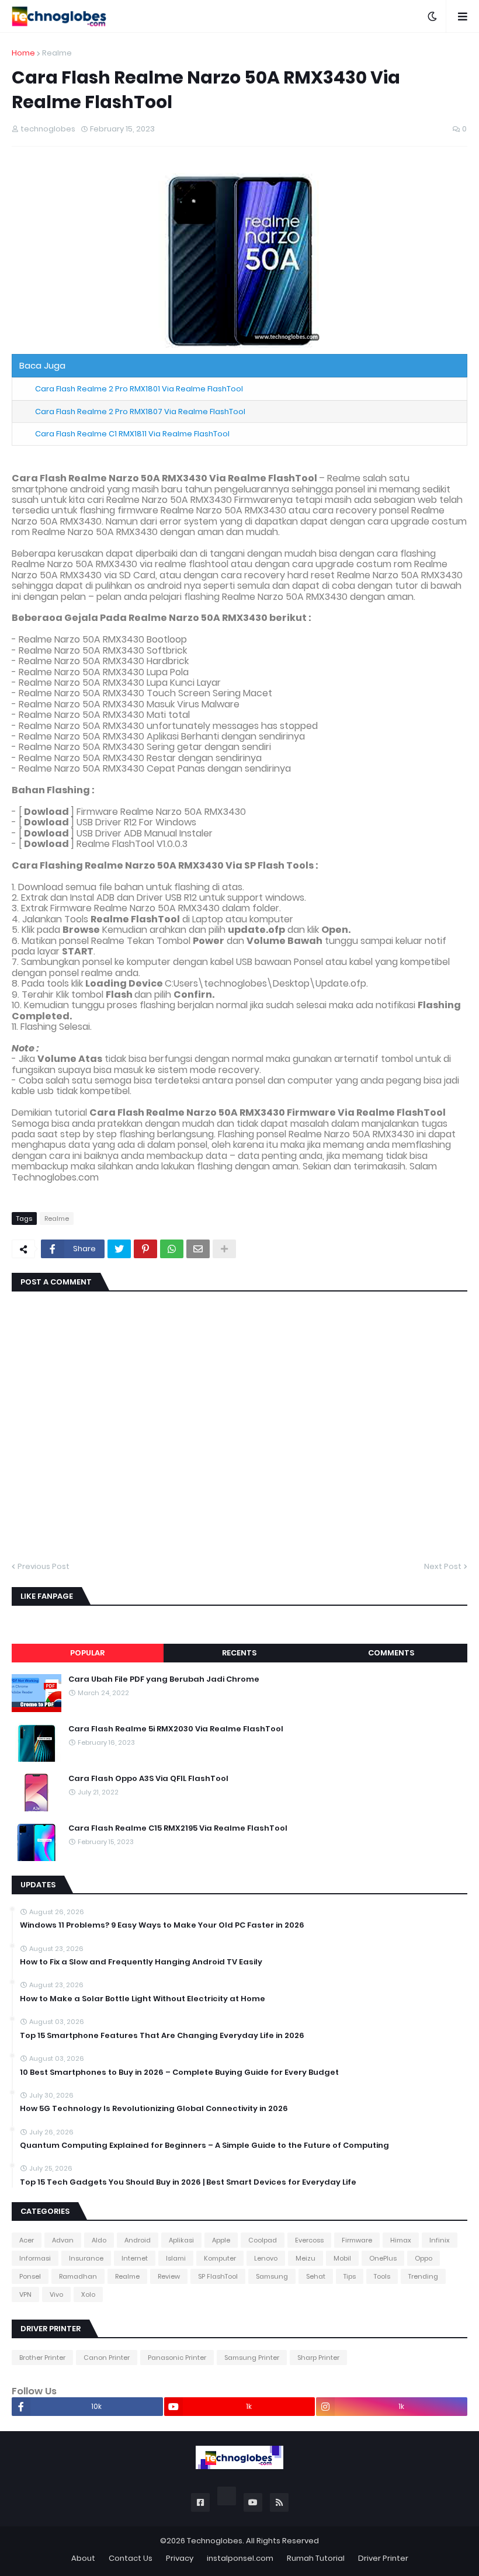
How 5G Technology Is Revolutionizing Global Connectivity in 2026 (154, 2109)
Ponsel (30, 2276)
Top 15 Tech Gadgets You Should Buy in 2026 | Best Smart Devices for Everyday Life (188, 2182)
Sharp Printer (318, 2358)
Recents (239, 1653)
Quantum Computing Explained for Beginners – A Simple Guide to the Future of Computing (204, 2145)
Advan (63, 2240)
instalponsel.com (240, 2558)
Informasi (35, 2258)
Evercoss (309, 2240)
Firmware (357, 2240)
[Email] (198, 1249)
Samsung (272, 2276)
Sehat (316, 2276)
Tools (382, 2276)
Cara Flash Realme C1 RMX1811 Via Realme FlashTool (132, 434)
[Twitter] (119, 1249)
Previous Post (44, 1566)
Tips (350, 2276)
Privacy (180, 2558)
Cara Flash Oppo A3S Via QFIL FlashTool (148, 1779)
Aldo (99, 2240)
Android (138, 2240)
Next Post (443, 1566)
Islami (176, 2258)
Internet (135, 2258)
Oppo (424, 2258)
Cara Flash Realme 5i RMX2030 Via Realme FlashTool (176, 1729)
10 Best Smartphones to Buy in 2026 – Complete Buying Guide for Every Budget (179, 2072)
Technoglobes (215, 2541)
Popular (87, 1653)
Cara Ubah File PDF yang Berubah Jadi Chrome (164, 1679)
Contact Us (131, 2558)
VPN (25, 2294)
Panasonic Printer (177, 2358)
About (83, 2558)
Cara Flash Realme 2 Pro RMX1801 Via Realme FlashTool (139, 389)
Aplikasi (181, 2240)
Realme (57, 53)
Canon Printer (107, 2358)
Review (169, 2276)
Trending (423, 2276)
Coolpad (263, 2240)
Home (23, 53)
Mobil (342, 2258)
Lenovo (266, 2258)
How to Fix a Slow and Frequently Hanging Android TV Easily (141, 1962)
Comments (391, 1653)
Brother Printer (42, 2358)
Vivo (56, 2294)
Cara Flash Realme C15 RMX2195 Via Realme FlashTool (178, 1828)
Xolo (88, 2294)
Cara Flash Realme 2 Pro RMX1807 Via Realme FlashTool (140, 412)
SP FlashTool (218, 2276)
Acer (27, 2240)
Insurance (86, 2258)
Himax (401, 2240)
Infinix (440, 2240)
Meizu (306, 2258)
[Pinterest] (145, 1249)
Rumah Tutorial (316, 2558)
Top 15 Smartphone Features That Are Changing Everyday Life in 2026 (162, 2036)
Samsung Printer (252, 2358)
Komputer (220, 2258)
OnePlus (383, 2258)
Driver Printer (383, 2558)
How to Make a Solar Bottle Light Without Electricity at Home (143, 1999)
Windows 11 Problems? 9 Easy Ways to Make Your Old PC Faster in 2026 (162, 1925)
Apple (221, 2240)
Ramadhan (78, 2276)
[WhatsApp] (172, 1249)
